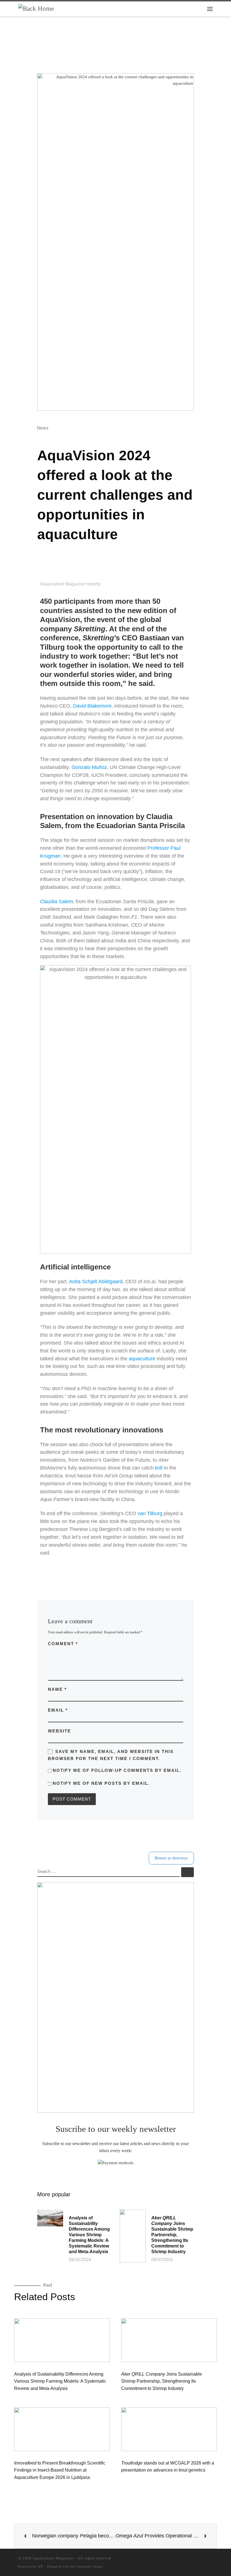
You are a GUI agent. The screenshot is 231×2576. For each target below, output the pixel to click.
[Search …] (187, 1872)
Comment (63, 1644)
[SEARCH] (108, 1872)
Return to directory (171, 1858)
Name (57, 1689)
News (43, 428)
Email (58, 1710)
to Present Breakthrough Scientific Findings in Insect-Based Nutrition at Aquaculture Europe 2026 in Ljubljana (60, 2470)
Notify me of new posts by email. (101, 1783)
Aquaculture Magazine (53, 2558)
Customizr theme (89, 2566)
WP (40, 2566)
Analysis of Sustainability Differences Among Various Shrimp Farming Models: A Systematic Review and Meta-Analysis (89, 2235)
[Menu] (210, 9)
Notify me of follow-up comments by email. (117, 1770)
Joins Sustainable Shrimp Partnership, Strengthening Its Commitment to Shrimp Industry (172, 2235)
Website (59, 1731)
